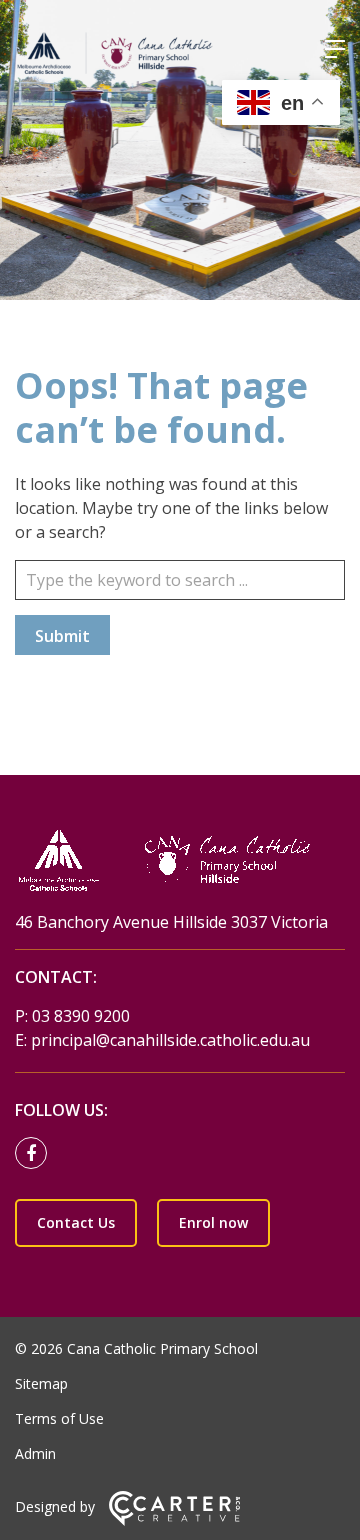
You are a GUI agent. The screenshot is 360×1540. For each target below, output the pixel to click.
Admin (35, 1453)
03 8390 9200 (81, 1016)
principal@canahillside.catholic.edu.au (170, 1040)
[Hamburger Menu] (335, 49)
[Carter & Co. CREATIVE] (174, 1520)
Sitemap (41, 1383)
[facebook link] (36, 1154)
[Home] (180, 862)
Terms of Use (59, 1418)
